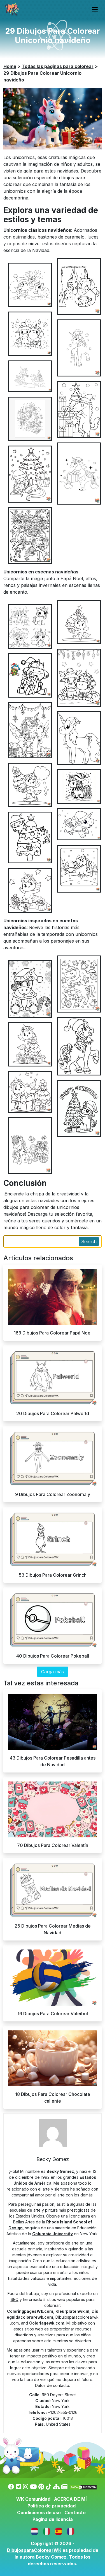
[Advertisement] (53, 1022)
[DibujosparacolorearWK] (59, 2531)
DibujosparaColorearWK (34, 2550)
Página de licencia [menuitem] (53, 2519)
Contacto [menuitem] (75, 2513)
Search (89, 1242)
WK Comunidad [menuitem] (33, 2499)
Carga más (53, 1672)
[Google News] (64, 2487)
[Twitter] (19, 2487)
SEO (15, 2299)
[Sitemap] (56, 2487)
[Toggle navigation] (95, 10)
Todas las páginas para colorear (58, 66)
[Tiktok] (49, 2487)
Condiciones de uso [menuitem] (39, 2513)
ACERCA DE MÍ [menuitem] (70, 2499)
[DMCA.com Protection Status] (83, 2487)
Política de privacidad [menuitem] (52, 2506)
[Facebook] (11, 2487)
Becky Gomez (51, 2557)
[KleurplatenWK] (35, 2531)
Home (10, 66)
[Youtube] (33, 2487)
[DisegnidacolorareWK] (47, 2531)
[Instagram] (26, 2487)
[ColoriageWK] (71, 2531)
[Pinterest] (41, 2487)
